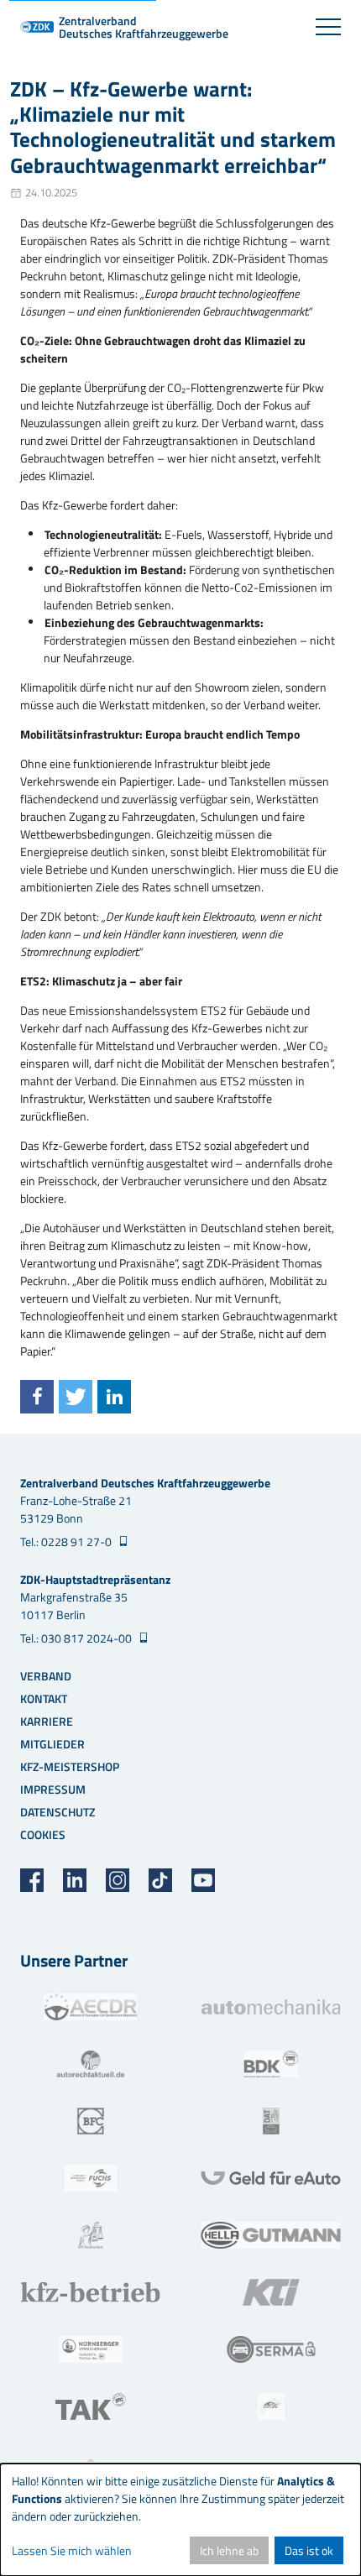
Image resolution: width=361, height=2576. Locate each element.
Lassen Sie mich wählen (72, 2550)
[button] (37, 1397)
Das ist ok (309, 2550)
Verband (46, 1676)
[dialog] (180, 2520)
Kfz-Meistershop (70, 1766)
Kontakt (44, 1698)
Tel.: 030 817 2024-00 (77, 1638)
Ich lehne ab (229, 2550)
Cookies (43, 1834)
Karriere (47, 1721)
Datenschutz (58, 1812)
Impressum (53, 1789)
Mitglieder (52, 1744)
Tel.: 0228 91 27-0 (67, 1541)
